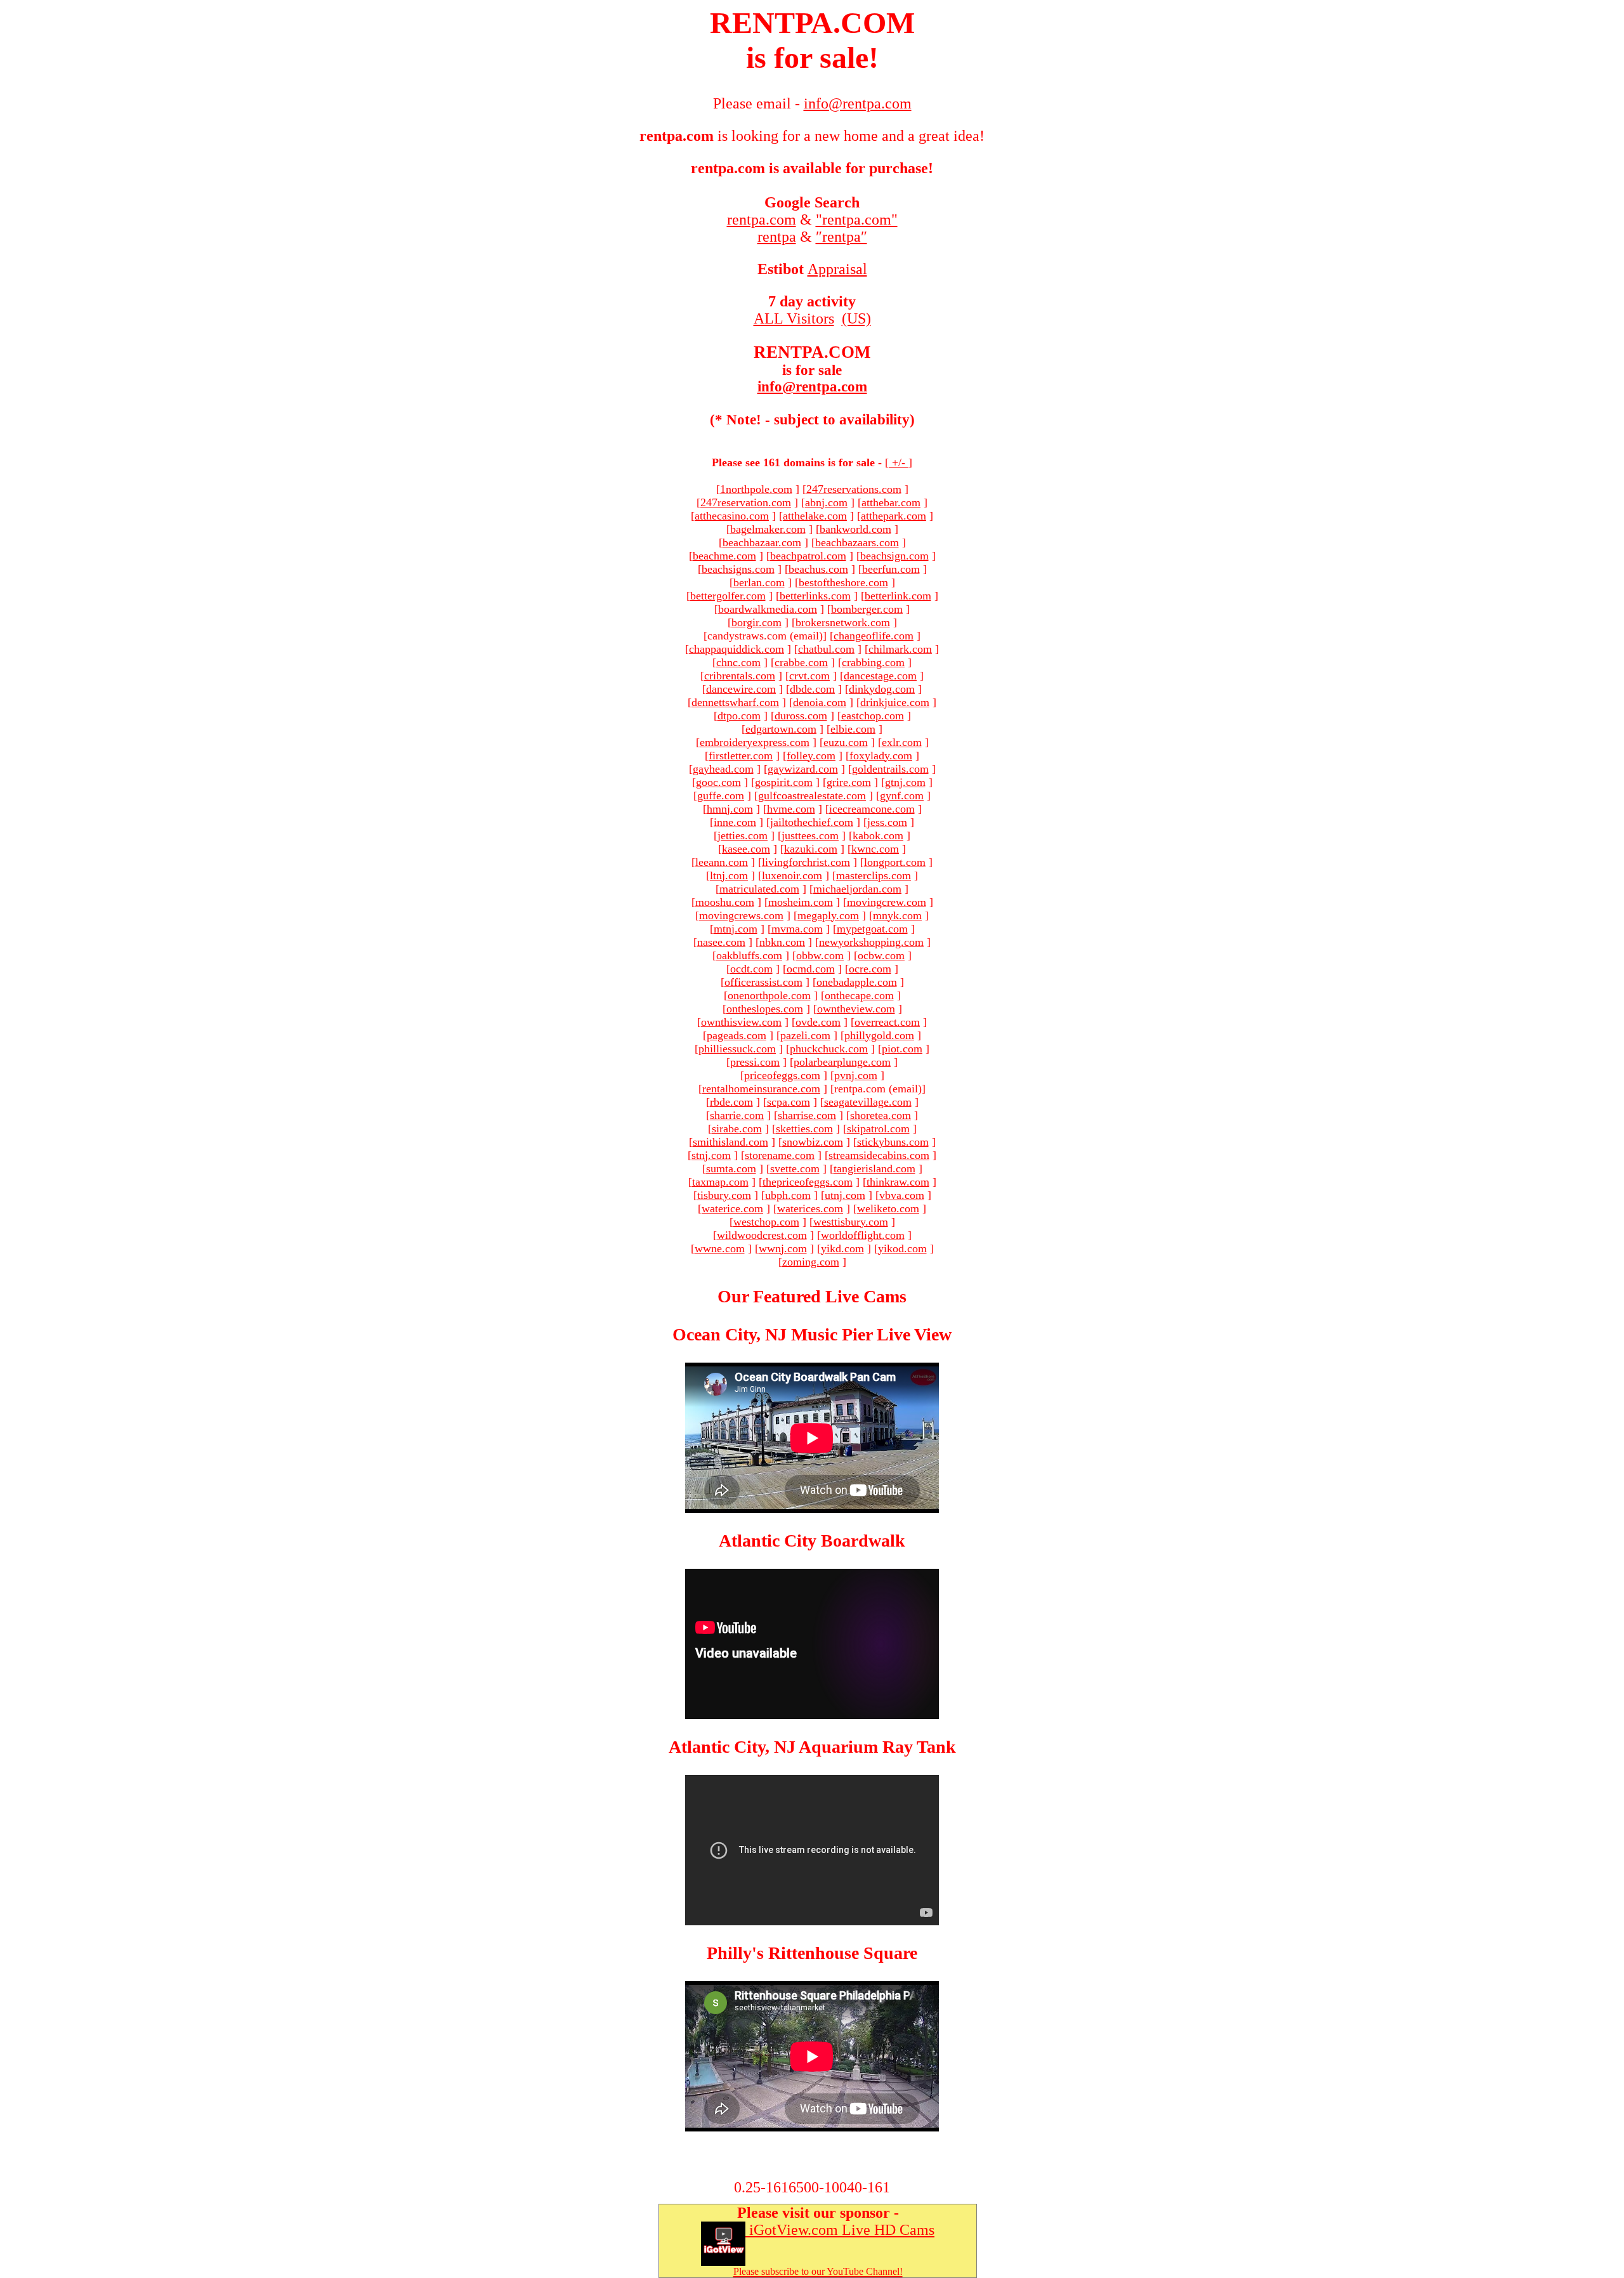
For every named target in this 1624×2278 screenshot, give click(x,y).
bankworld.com (855, 529)
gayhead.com (723, 769)
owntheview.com (856, 1009)
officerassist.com (763, 982)
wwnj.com (783, 1248)
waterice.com (732, 1208)
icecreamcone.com (872, 809)
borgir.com (756, 622)
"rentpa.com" (857, 219)
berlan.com (759, 582)
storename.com (780, 1155)
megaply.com (828, 915)
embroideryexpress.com (755, 742)
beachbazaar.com (762, 542)
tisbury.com (724, 1195)
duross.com (801, 716)
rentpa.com (762, 219)
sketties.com (804, 1129)
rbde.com (731, 1102)
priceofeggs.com (782, 1075)
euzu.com (846, 742)
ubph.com (788, 1195)
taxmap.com (720, 1182)
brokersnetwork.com (843, 622)
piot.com (902, 1049)
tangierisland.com (874, 1168)
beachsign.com (894, 556)
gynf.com (902, 795)
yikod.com (902, 1248)
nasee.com (721, 942)
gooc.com (718, 782)
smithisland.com (730, 1142)
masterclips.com (874, 875)
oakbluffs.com (749, 955)
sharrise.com (807, 1115)
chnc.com (738, 662)
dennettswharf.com (735, 702)
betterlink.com (898, 596)
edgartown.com (781, 729)
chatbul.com (826, 649)
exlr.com (902, 742)
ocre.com (870, 969)
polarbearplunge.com (842, 1062)
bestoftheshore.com (843, 582)
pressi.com (755, 1062)
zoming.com (811, 1262)
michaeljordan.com (857, 889)
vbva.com (902, 1195)
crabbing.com (873, 662)
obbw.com (820, 955)
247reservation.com (746, 502)
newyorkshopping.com (871, 942)
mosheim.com (801, 902)
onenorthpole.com (769, 995)
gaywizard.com (803, 769)
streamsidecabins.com (879, 1155)
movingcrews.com (741, 915)
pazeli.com (805, 1035)
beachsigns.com (738, 569)
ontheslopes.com (765, 1009)
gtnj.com (905, 782)
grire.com (849, 782)
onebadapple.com (857, 982)
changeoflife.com (874, 636)
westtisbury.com (851, 1222)
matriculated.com (759, 889)
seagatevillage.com (868, 1102)
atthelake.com (815, 516)
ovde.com (818, 1022)
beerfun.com (891, 569)
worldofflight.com (863, 1235)
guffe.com (721, 795)
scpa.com (789, 1102)
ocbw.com (881, 955)
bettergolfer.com (728, 596)
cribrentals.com (740, 676)
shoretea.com (881, 1115)
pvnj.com (856, 1075)
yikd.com (842, 1248)
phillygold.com (879, 1035)
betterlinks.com (815, 596)
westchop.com (766, 1222)
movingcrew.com (887, 902)
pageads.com (737, 1035)
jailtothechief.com (812, 822)
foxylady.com (881, 756)
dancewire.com (741, 689)
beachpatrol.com (808, 556)
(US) (856, 318)
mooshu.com (725, 902)
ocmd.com (811, 969)
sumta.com (731, 1168)
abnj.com (826, 502)
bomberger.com (867, 609)
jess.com (887, 822)
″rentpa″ (841, 237)
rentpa (777, 237)
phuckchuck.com (829, 1049)
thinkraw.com (898, 1182)
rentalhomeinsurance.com (761, 1089)
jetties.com (743, 835)
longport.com (895, 862)
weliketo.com (888, 1208)
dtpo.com (739, 716)
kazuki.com (811, 849)
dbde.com (812, 689)
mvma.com (797, 929)
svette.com (795, 1168)
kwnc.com (875, 849)
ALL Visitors (794, 318)
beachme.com (724, 556)
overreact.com (887, 1022)
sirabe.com (737, 1129)
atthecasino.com (732, 516)
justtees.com (810, 835)
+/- (899, 462)
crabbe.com (801, 662)
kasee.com (746, 849)
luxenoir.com (792, 875)
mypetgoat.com (872, 929)
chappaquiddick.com (737, 649)
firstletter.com (741, 756)
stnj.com (711, 1155)
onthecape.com (859, 995)
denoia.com (820, 702)
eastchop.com (873, 716)
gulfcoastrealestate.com (812, 795)
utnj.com (845, 1195)
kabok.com (878, 835)
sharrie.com (737, 1115)
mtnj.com (736, 929)
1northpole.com (756, 489)
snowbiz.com (813, 1142)
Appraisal (837, 269)
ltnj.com (729, 875)
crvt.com (809, 676)
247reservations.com (854, 489)
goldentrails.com (890, 769)
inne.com (735, 822)
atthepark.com (894, 516)
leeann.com (722, 862)
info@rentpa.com (812, 387)
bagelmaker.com (768, 529)
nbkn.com (782, 942)
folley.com (811, 756)
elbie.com (853, 729)
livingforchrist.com (806, 862)
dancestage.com (880, 676)
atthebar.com (891, 502)
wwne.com (720, 1248)
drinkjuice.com (895, 702)
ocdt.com (751, 969)
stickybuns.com (893, 1142)
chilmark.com (900, 649)
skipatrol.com (878, 1129)
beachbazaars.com (857, 542)
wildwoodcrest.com (762, 1235)
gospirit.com (784, 782)
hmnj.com (730, 809)
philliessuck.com (737, 1049)
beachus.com (818, 569)
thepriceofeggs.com (808, 1182)
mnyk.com (897, 915)
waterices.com (810, 1208)
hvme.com (791, 809)
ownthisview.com (741, 1022)
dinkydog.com (882, 689)
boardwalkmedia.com (768, 609)
